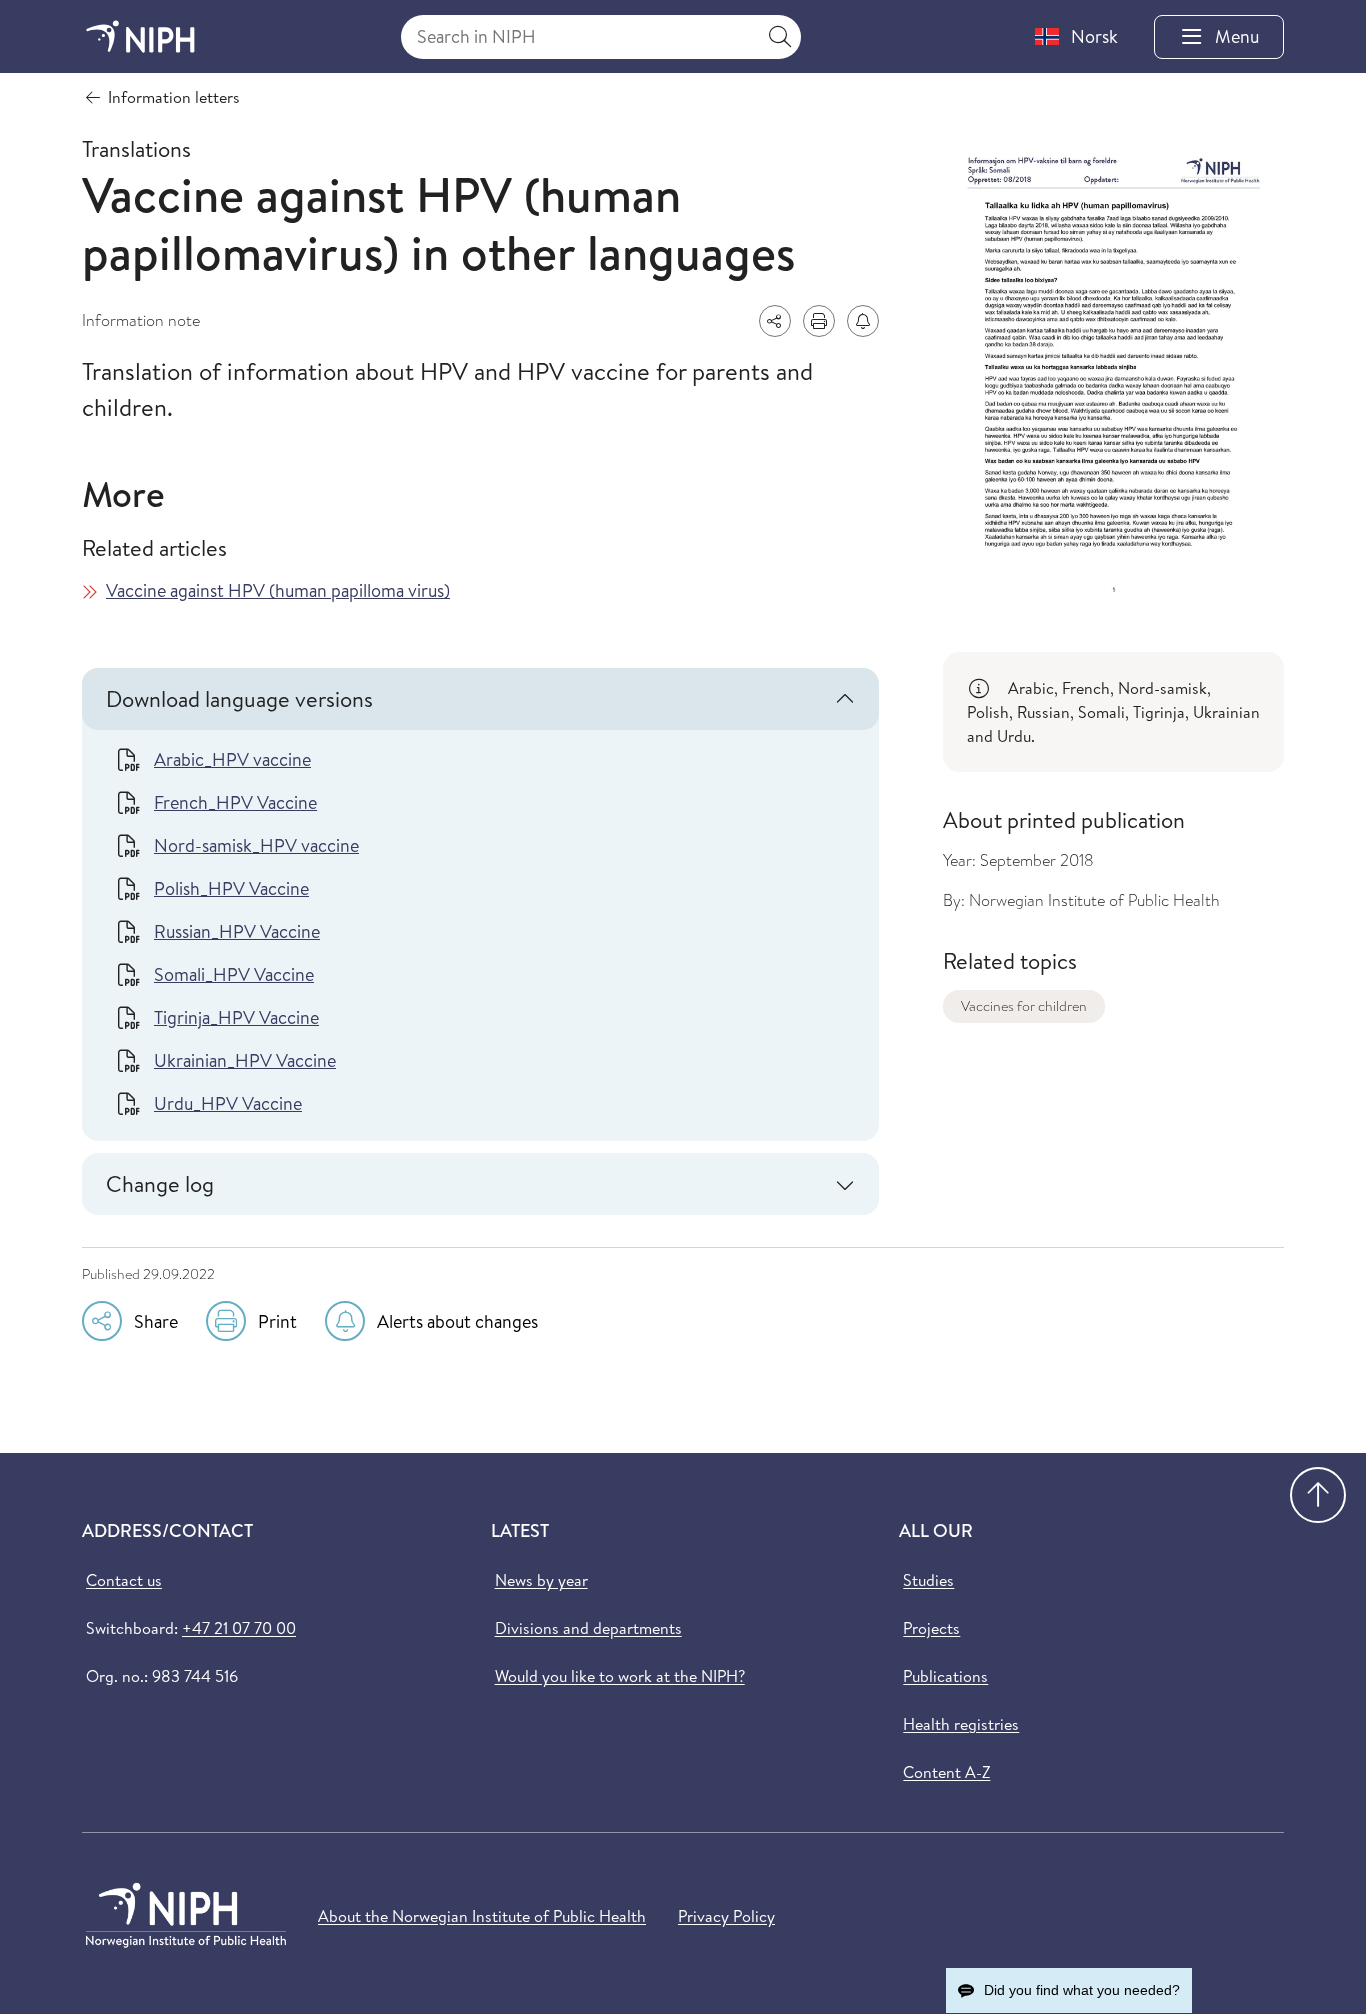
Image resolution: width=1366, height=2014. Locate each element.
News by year (541, 1580)
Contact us (124, 1580)
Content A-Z (946, 1772)
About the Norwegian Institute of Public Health (482, 1916)
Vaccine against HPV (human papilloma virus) (278, 590)
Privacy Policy (726, 1916)
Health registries (961, 1724)
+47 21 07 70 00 (239, 1628)
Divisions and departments (588, 1628)
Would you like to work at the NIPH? (620, 1676)
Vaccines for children (1024, 1006)
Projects (931, 1628)
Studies (928, 1580)
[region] (1113, 712)
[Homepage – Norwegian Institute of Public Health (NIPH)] (140, 36)
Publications (945, 1676)
